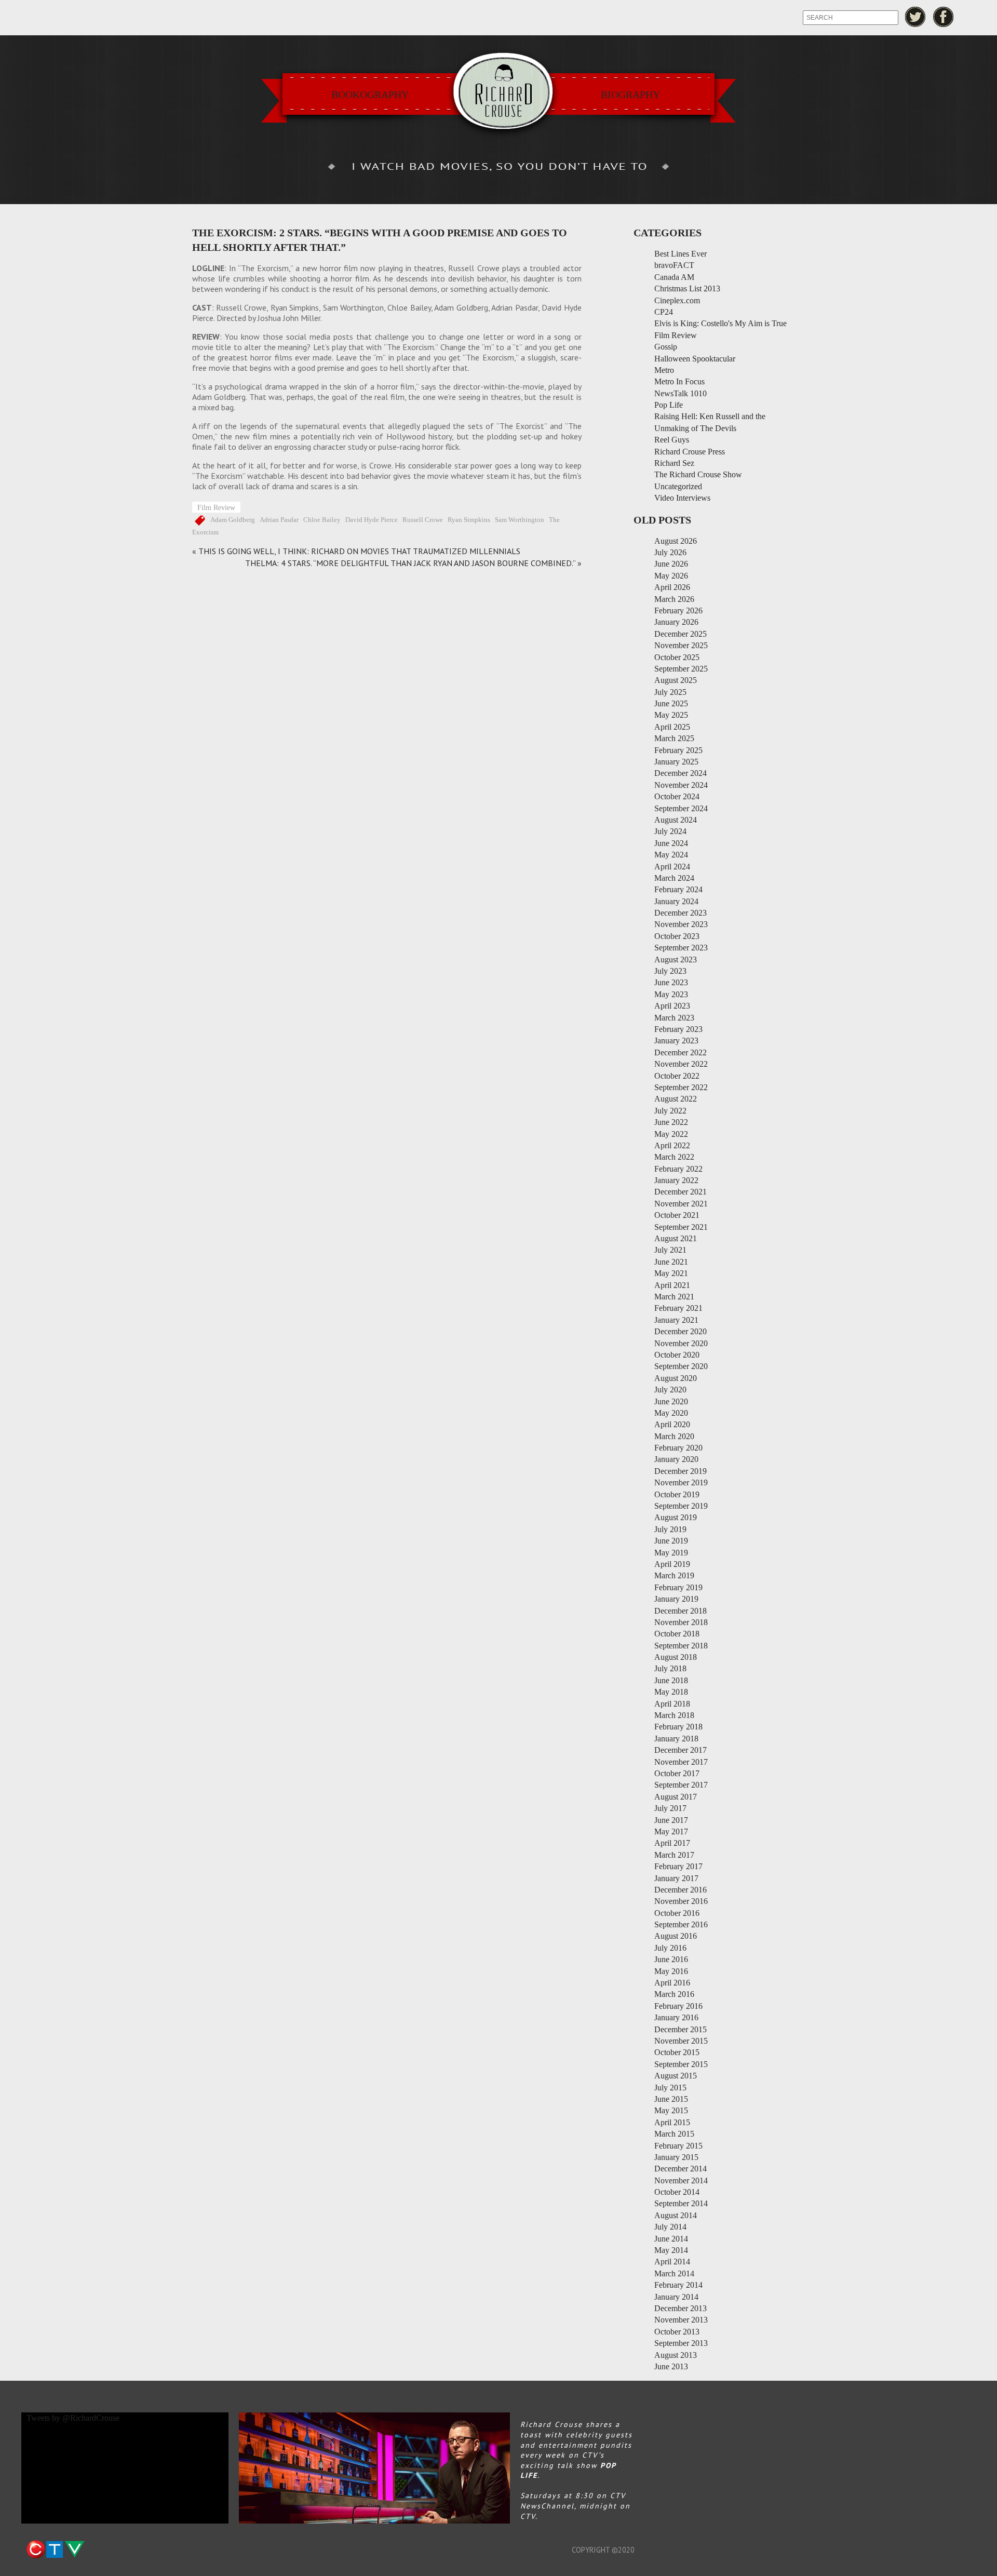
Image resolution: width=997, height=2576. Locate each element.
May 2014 (671, 2250)
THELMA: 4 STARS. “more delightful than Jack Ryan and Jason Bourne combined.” (410, 563)
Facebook (944, 17)
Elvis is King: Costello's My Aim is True (720, 323)
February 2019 (678, 1587)
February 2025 (678, 750)
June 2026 (671, 564)
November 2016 (681, 1901)
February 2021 (678, 1308)
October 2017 (677, 1773)
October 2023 (677, 936)
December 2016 (681, 1890)
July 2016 (670, 1948)
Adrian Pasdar (279, 520)
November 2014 (681, 2181)
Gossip (666, 347)
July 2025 (670, 692)
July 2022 (670, 1111)
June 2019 (671, 1541)
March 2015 (674, 2134)
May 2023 (671, 994)
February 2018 (678, 1727)
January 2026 (676, 622)
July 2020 (670, 1390)
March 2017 (674, 1855)
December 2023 (681, 913)
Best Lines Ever (681, 254)
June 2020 (671, 1401)
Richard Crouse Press (690, 452)
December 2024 (681, 773)
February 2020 (678, 1448)
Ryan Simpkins (469, 520)
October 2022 (677, 1076)
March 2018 (674, 1715)
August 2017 (676, 1797)
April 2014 (672, 2262)
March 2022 (674, 1157)
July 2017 (670, 1808)
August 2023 (676, 960)
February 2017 (678, 1866)
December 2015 (681, 2029)
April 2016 (672, 1983)
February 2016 (678, 2006)
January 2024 (676, 901)
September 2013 (681, 2343)
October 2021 (677, 1215)
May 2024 (671, 855)
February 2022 (678, 1169)
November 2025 (681, 645)
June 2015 (671, 2099)
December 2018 (681, 1611)
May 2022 (671, 1134)
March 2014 (674, 2273)
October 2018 (677, 1634)
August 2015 (676, 2076)
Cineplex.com (677, 300)
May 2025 (671, 715)
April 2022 (672, 1145)
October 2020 (677, 1355)
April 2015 (672, 2122)
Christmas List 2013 (687, 289)
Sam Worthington (520, 520)
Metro (664, 370)
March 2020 (674, 1436)
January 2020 (676, 1459)
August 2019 (676, 1517)
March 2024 (674, 878)
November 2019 (681, 1482)
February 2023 (678, 1029)
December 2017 (681, 1750)
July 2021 (670, 1250)
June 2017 (671, 1820)
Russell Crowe (423, 520)
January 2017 (676, 1878)
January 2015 (676, 2157)
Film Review (216, 507)
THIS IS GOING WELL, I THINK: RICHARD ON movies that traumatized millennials (359, 551)
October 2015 (677, 2052)
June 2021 (671, 1262)
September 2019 (681, 1506)
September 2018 (681, 1646)
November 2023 (681, 924)
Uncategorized (678, 486)
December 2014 (681, 2169)
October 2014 (677, 2192)
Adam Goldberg (233, 520)
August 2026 (676, 541)
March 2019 (674, 1575)
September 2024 (681, 808)
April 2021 (672, 1285)
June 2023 (671, 982)
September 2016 (681, 1924)
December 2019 (681, 1471)
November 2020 (681, 1343)
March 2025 (674, 738)
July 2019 (670, 1529)
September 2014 (681, 2203)
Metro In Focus (679, 381)
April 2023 (672, 1006)
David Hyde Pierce (372, 520)
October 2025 (677, 657)
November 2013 (681, 2320)
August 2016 (676, 1936)
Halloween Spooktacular (695, 359)
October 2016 (677, 1913)
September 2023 (681, 948)
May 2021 (671, 1273)
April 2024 (672, 867)
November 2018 (681, 1622)
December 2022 (681, 1052)
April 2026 (672, 587)
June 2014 (671, 2239)
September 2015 (681, 2064)
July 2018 (670, 1668)
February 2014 (678, 2285)
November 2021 (681, 1204)
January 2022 (676, 1180)
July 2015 (670, 2088)
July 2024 (670, 831)
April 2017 (672, 1843)
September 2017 (681, 1785)
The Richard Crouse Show (698, 474)
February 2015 (678, 2146)
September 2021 (681, 1227)
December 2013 (681, 2308)
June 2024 (671, 843)
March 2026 (674, 599)
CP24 (664, 312)
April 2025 (672, 727)
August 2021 (676, 1238)
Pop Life (669, 405)
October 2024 (677, 796)
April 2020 (672, 1424)
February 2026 (678, 611)
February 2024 (678, 889)
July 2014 (670, 2227)
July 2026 (670, 552)
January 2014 (676, 2297)
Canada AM (674, 277)
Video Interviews (682, 498)
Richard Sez (674, 463)
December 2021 (681, 1192)
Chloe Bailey (322, 520)
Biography (630, 95)
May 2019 (671, 1553)
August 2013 (676, 2355)
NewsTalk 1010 (681, 393)
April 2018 (672, 1704)
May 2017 (671, 1832)
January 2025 (676, 762)
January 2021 (676, 1320)
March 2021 (674, 1297)
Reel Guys (672, 440)
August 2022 (676, 1099)
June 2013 (671, 2366)
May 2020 (671, 1413)
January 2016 (676, 2017)
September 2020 (681, 1366)
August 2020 (676, 1378)
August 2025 (676, 680)
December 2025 (681, 634)
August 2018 (676, 1657)
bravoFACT (674, 265)
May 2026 (671, 576)
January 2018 (676, 1739)
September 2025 (681, 669)
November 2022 (681, 1064)
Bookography (370, 95)
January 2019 (676, 1599)
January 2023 (676, 1041)
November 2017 (681, 1762)
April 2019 (672, 1564)
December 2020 (681, 1331)
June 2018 (671, 1680)
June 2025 (671, 703)
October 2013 (677, 2332)
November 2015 (681, 2041)
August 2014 (676, 2215)
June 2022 (671, 1122)
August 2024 (676, 820)
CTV (55, 2550)
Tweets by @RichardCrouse (73, 2418)
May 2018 (671, 1692)
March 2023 (674, 1018)
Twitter (915, 17)
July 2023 (670, 971)
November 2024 (681, 785)
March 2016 (674, 1994)
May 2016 (671, 1971)
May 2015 (671, 2110)
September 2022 (681, 1087)
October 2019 (677, 1494)
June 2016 (671, 1959)
